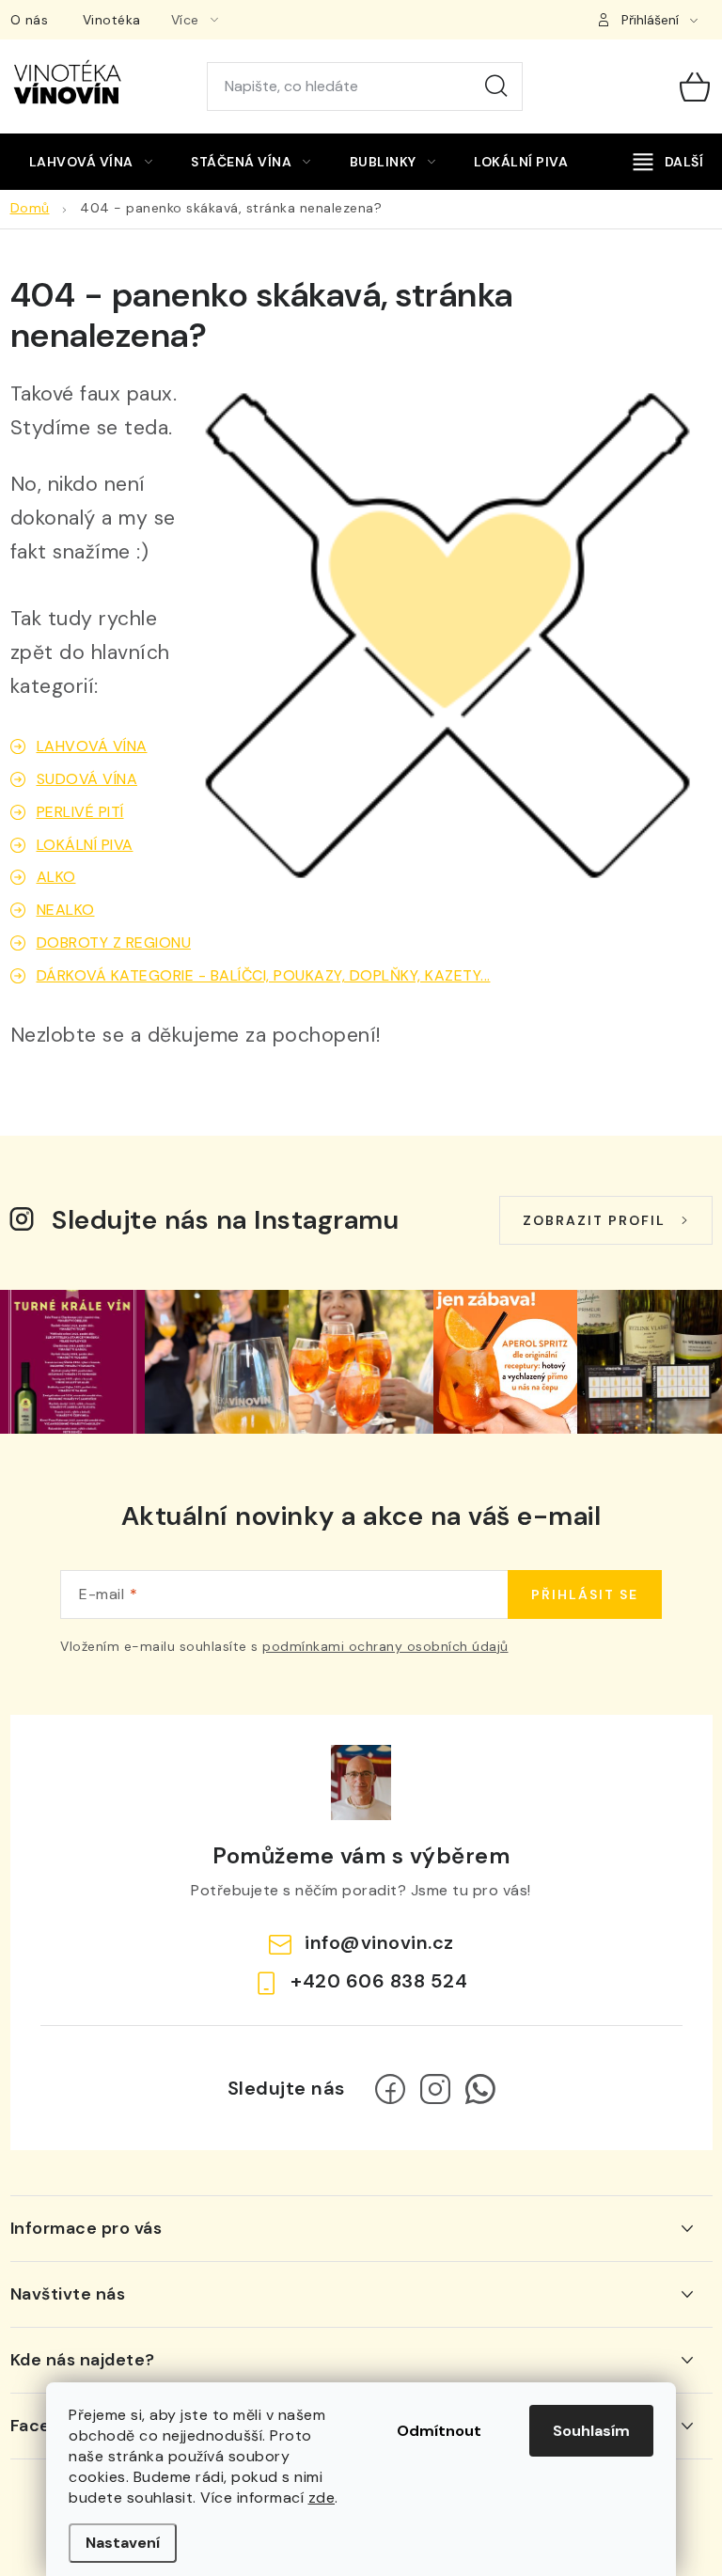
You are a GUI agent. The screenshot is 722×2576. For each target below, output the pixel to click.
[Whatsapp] (480, 2089)
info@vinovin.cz (379, 1942)
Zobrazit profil (594, 1220)
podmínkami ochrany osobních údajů (385, 1646)
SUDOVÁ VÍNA (87, 779)
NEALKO (66, 910)
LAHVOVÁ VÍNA (92, 746)
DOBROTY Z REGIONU (114, 942)
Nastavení (123, 2543)
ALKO (56, 877)
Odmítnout (439, 2431)
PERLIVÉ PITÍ (80, 812)
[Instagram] (435, 2089)
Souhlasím (591, 2431)
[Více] (668, 162)
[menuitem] (91, 162)
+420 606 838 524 (379, 1981)
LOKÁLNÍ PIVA (85, 845)
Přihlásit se (585, 1594)
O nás (30, 20)
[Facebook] (390, 2089)
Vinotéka (112, 20)
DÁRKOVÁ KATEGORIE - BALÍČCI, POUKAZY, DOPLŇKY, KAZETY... (264, 975)
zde (322, 2497)
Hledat (496, 86)
